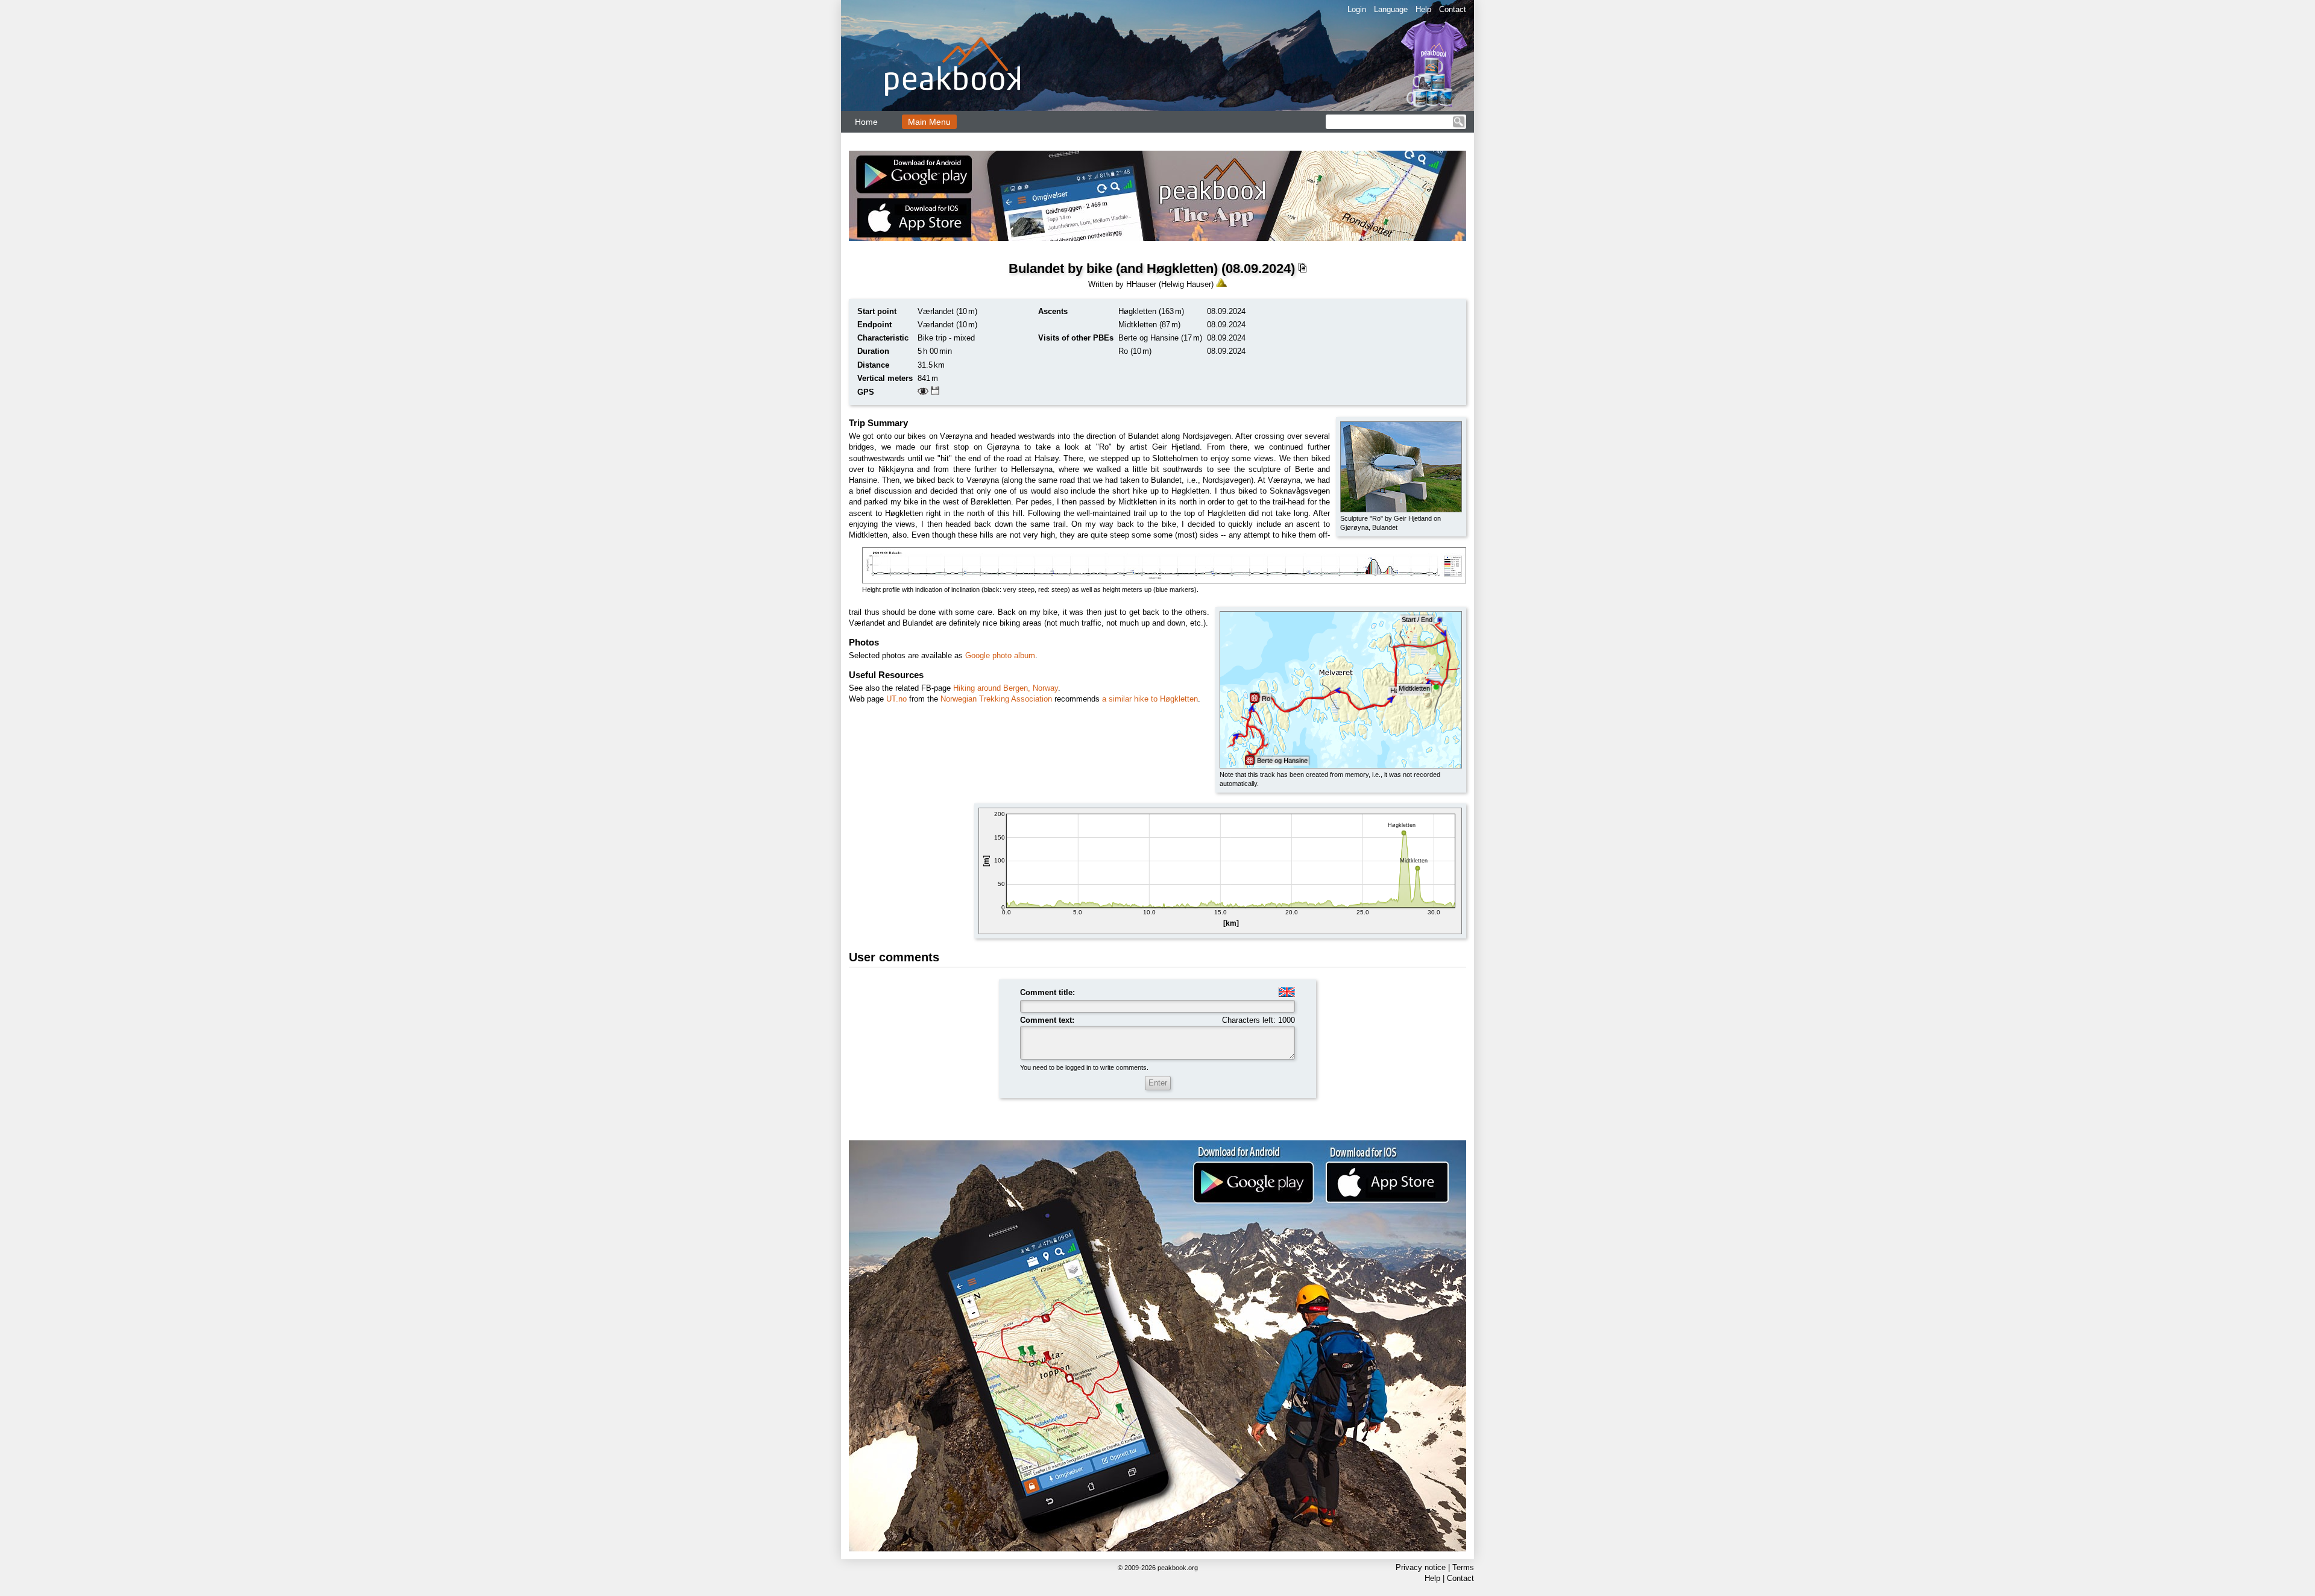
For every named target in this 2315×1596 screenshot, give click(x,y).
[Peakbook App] (1157, 196)
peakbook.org (1178, 1568)
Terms (1463, 1567)
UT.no (896, 699)
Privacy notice (1421, 1567)
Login (1357, 9)
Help (1423, 9)
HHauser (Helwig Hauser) (1170, 284)
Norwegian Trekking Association (996, 699)
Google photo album (1000, 655)
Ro (1123, 351)
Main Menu (929, 122)
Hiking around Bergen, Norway (1006, 688)
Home (866, 122)
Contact (1453, 9)
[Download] (935, 392)
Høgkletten (1137, 311)
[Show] (923, 392)
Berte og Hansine (1148, 338)
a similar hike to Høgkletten (1150, 699)
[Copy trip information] (1302, 268)
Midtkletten (1138, 325)
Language (1391, 9)
